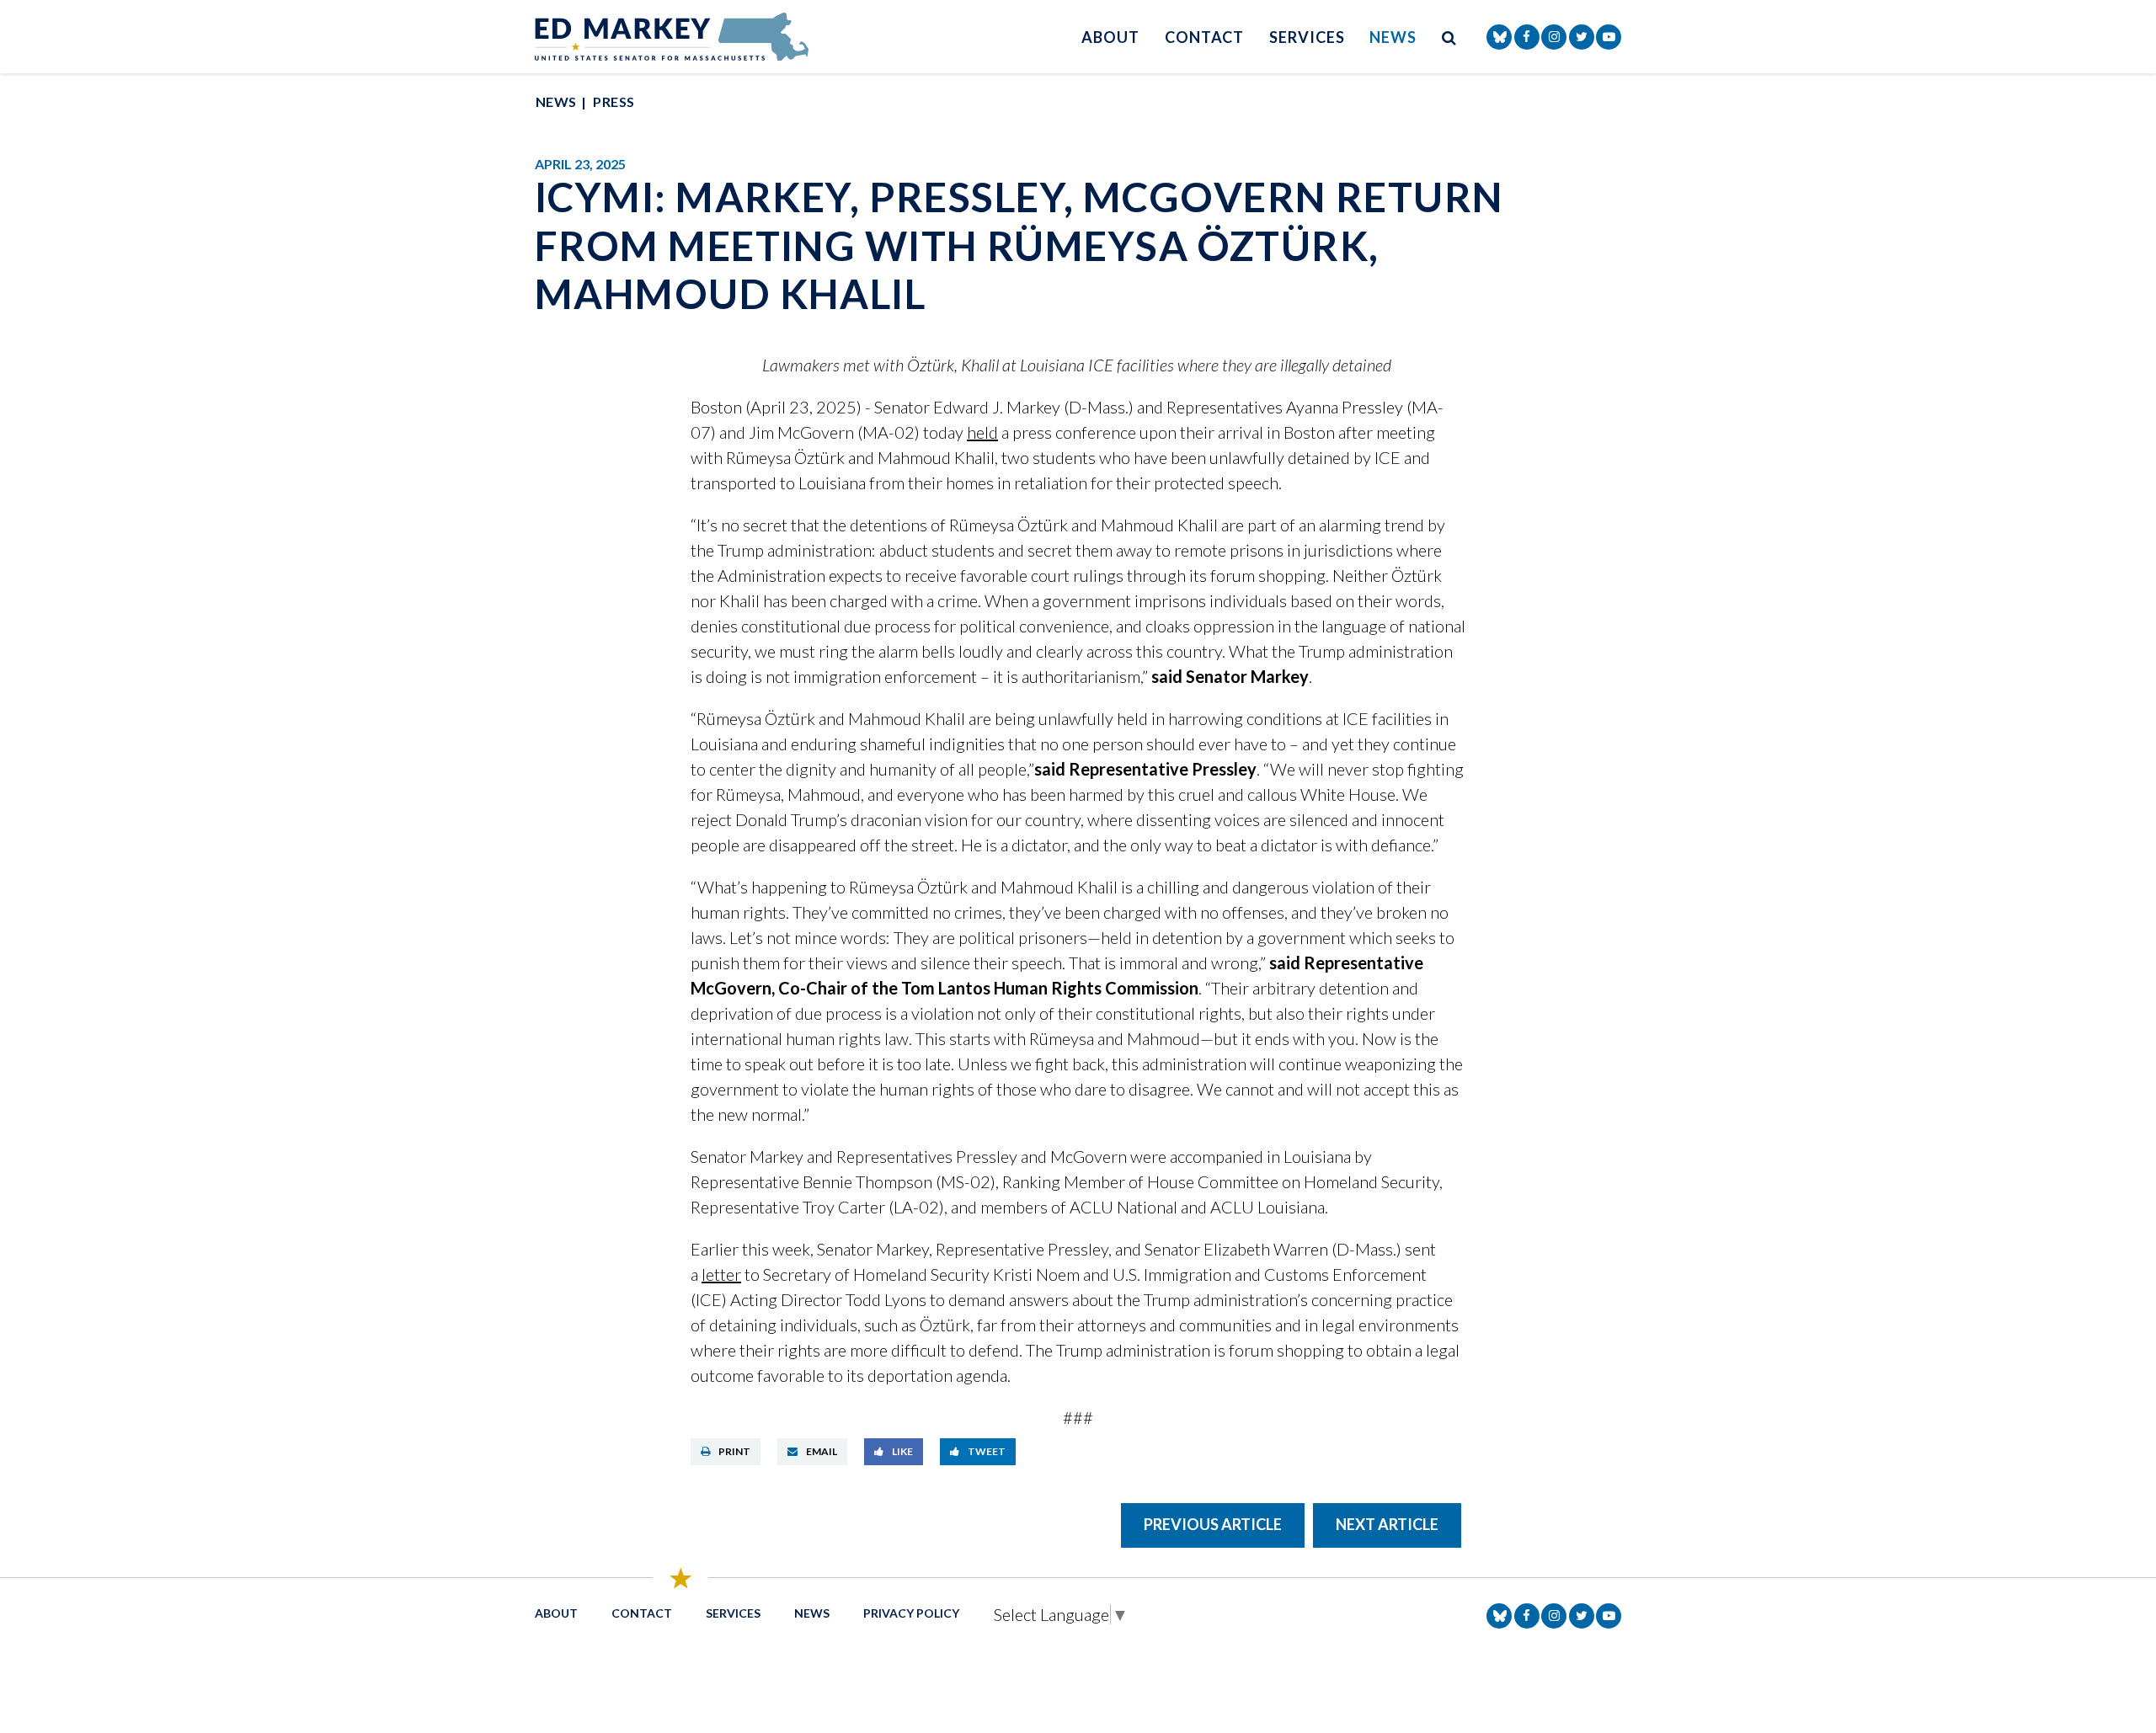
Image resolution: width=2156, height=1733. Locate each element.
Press (614, 101)
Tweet (987, 1451)
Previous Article (1213, 1524)
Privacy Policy (911, 1613)
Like (902, 1451)
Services (1307, 37)
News (1393, 37)
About (1110, 37)
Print (734, 1451)
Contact (1204, 37)
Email (822, 1451)
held (982, 432)
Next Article (1387, 1524)
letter (721, 1274)
